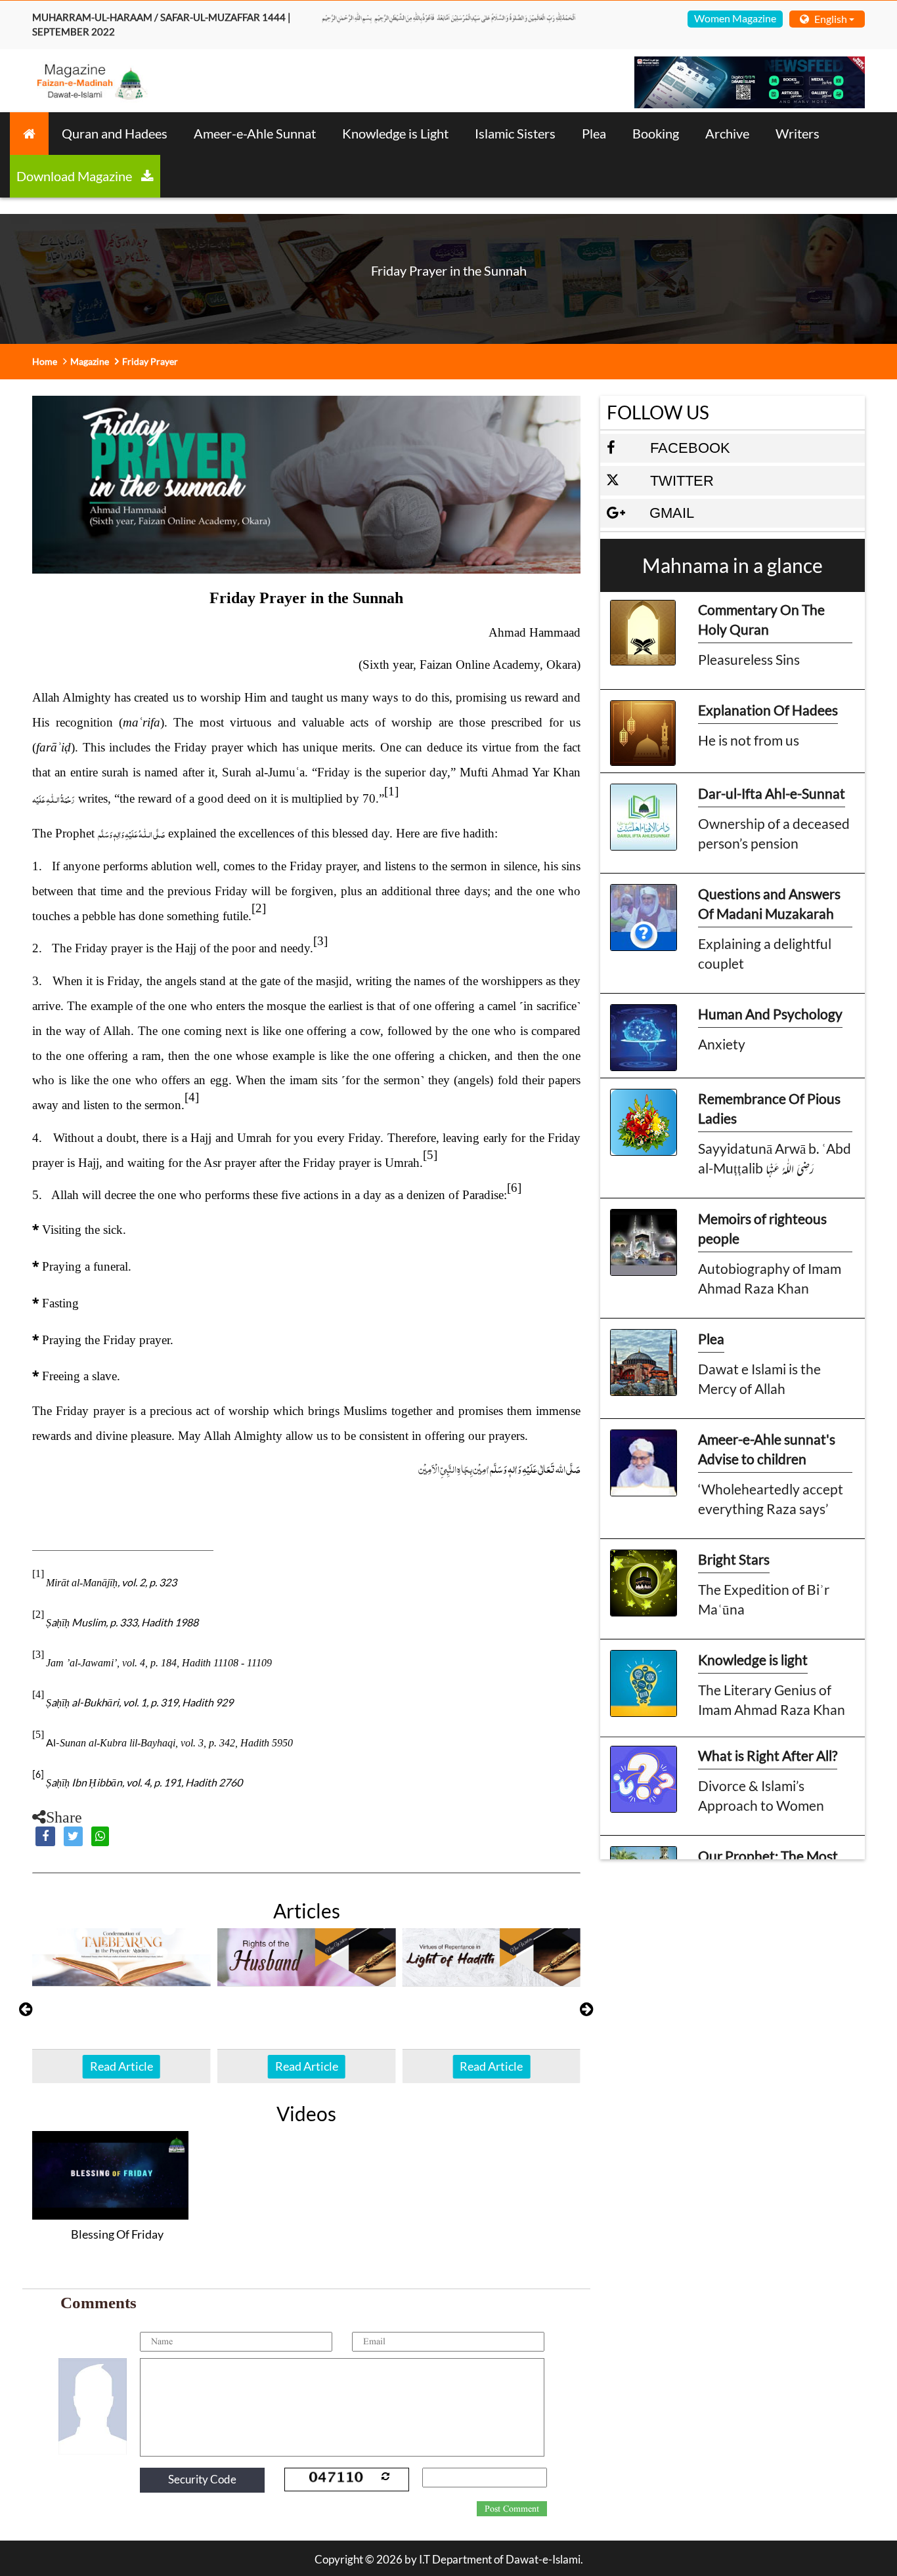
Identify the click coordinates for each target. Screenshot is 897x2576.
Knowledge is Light (395, 133)
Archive (727, 133)
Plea (594, 133)
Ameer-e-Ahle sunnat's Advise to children (767, 1449)
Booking (656, 133)
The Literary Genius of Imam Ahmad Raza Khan (772, 1700)
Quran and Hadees (115, 133)
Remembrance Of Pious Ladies (769, 1108)
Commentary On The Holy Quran (761, 619)
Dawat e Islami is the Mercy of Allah (759, 1379)
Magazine (90, 361)
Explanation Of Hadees (768, 710)
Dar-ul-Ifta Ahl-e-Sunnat (772, 793)
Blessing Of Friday (117, 2234)
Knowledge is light (753, 1659)
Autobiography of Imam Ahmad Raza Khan (770, 1278)
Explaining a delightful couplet (765, 953)
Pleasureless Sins (749, 659)
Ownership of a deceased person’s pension (774, 833)
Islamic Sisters (515, 133)
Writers (798, 133)
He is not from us (749, 740)
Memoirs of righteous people (762, 1228)
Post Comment (512, 2509)
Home (45, 361)
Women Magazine (735, 18)
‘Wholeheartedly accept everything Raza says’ (771, 1499)
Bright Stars (734, 1559)
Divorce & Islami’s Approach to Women (761, 1795)
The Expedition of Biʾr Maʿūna (764, 1599)
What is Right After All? (768, 1755)
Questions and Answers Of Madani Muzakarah (769, 903)
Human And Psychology (770, 1014)
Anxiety (722, 1044)
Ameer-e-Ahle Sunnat (255, 133)
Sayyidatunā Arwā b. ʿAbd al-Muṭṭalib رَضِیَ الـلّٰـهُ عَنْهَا (775, 1158)
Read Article (121, 2066)
